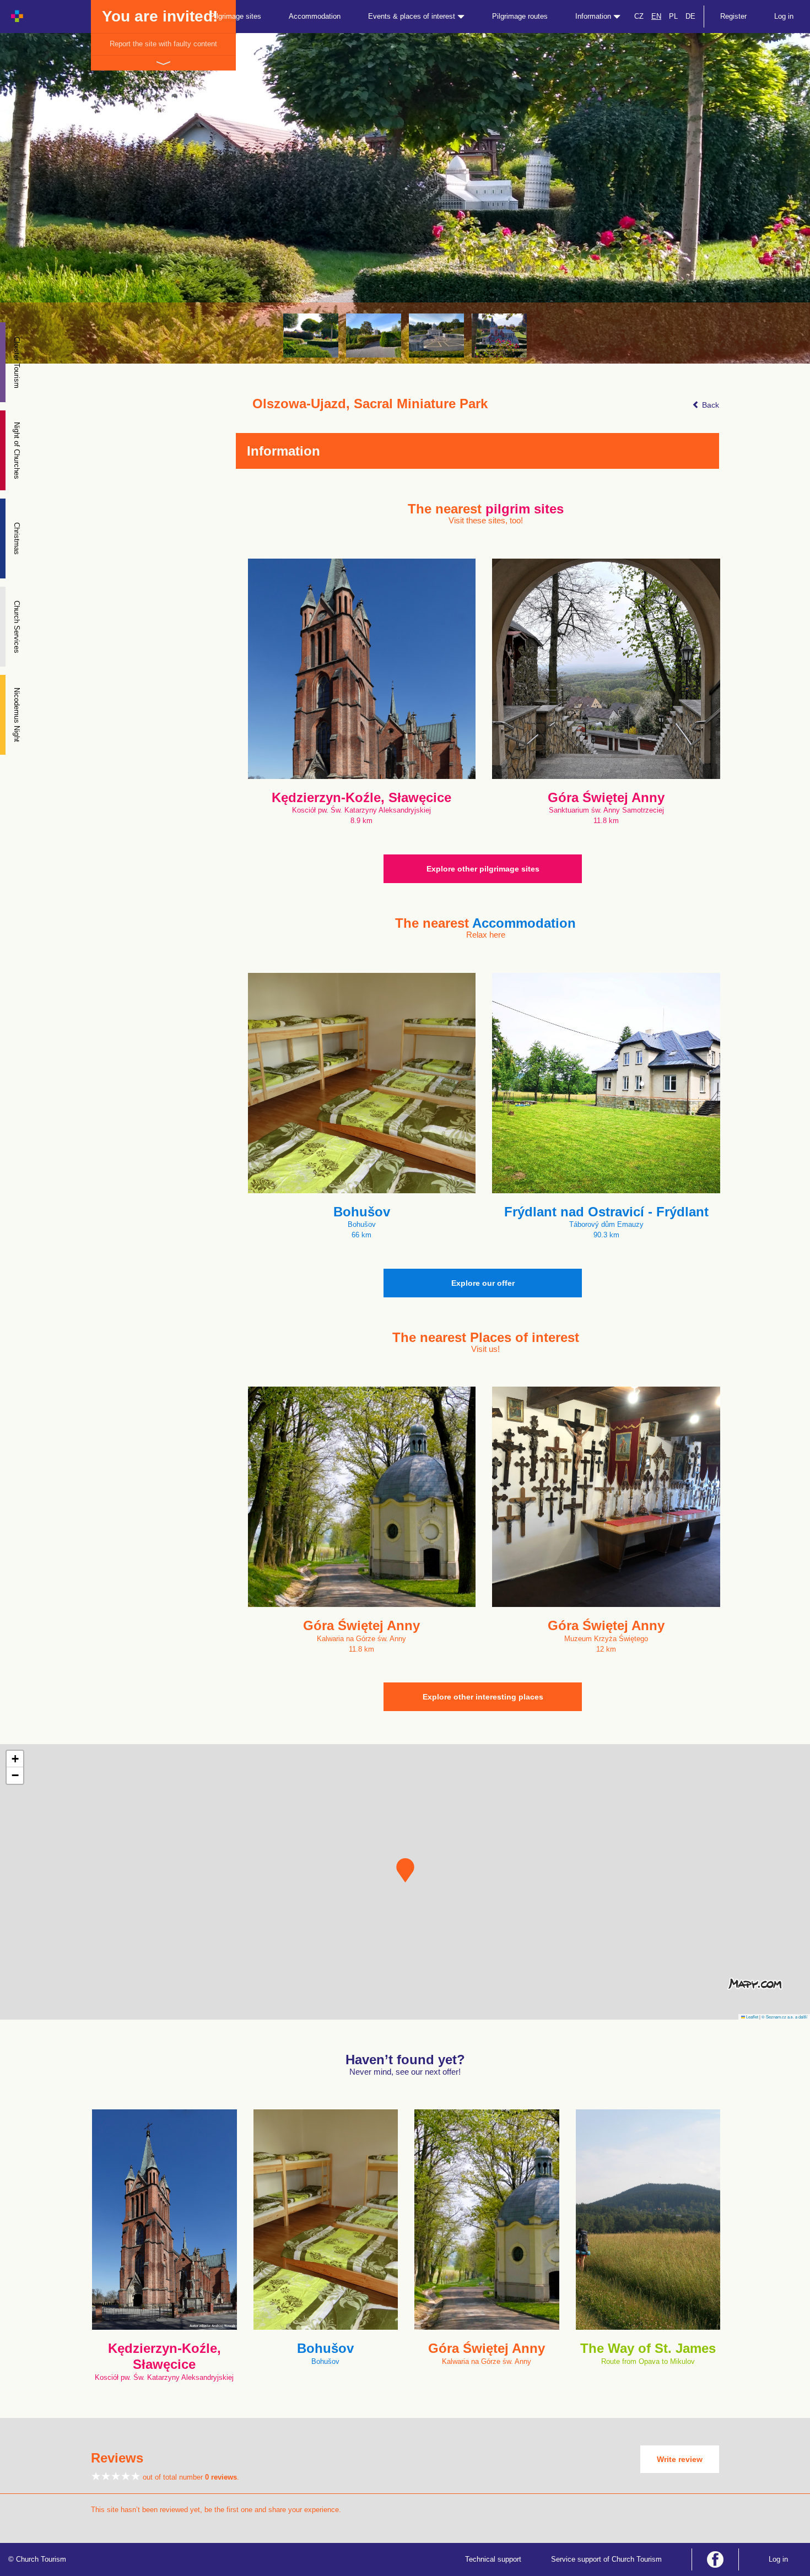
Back (709, 405)
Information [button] (594, 16)
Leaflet (752, 2017)
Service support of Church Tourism (606, 2559)
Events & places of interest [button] (413, 16)
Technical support (493, 2559)
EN (656, 16)
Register (733, 16)
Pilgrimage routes (520, 16)
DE (690, 16)
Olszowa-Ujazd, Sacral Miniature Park (370, 404)
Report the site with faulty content (163, 44)
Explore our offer (483, 1283)
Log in (784, 16)
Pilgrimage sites (236, 16)
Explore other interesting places (483, 1697)
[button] (405, 1870)
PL (673, 16)
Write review (680, 2459)
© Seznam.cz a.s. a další (784, 2017)
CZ (639, 16)
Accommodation (315, 16)
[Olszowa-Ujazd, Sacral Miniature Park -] (311, 335)
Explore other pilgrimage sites (483, 869)
